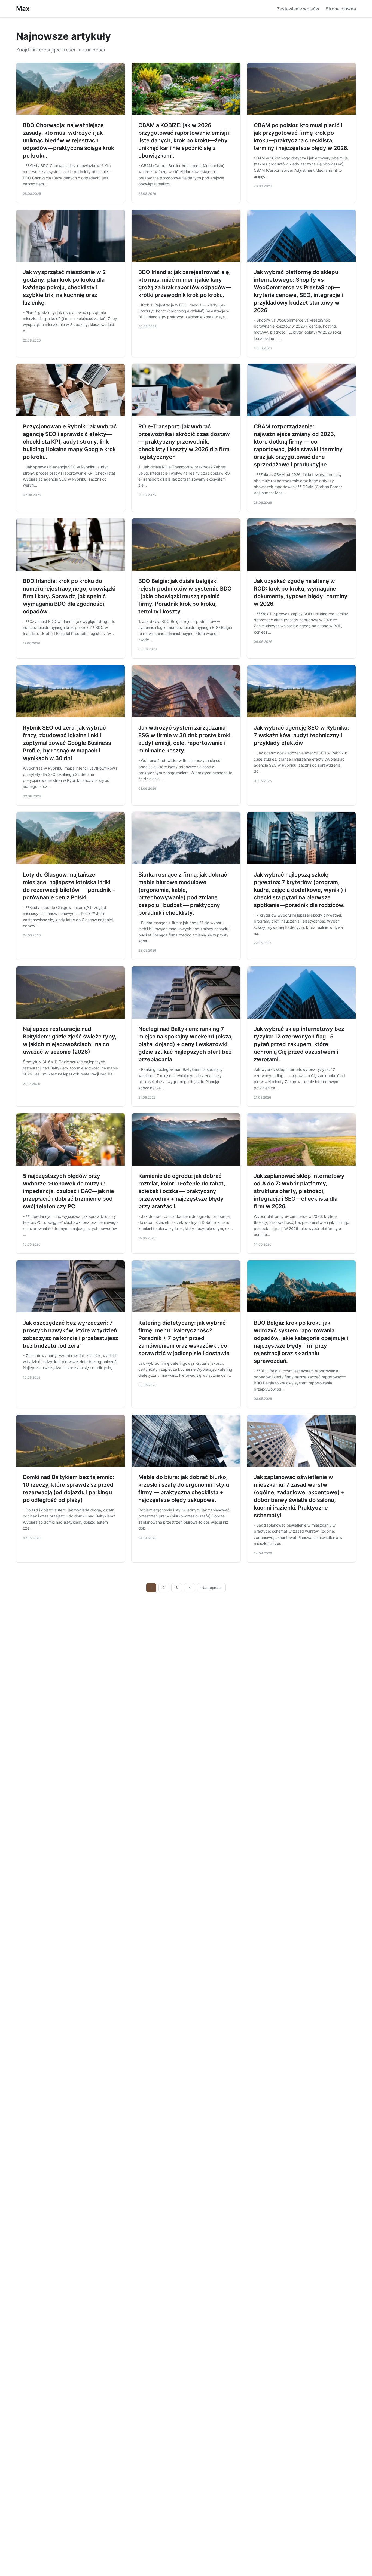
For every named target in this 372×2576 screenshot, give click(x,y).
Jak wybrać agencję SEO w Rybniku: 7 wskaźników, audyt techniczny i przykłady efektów (301, 735)
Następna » (212, 1588)
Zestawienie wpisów (298, 9)
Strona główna (341, 9)
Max (23, 9)
